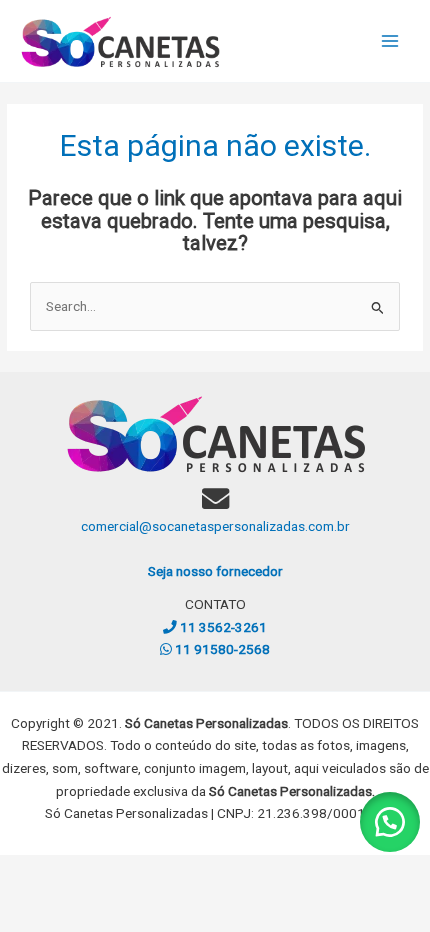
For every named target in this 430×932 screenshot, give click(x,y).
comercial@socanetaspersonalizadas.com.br (215, 526)
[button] (390, 822)
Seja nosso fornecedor (215, 571)
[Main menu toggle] (390, 41)
